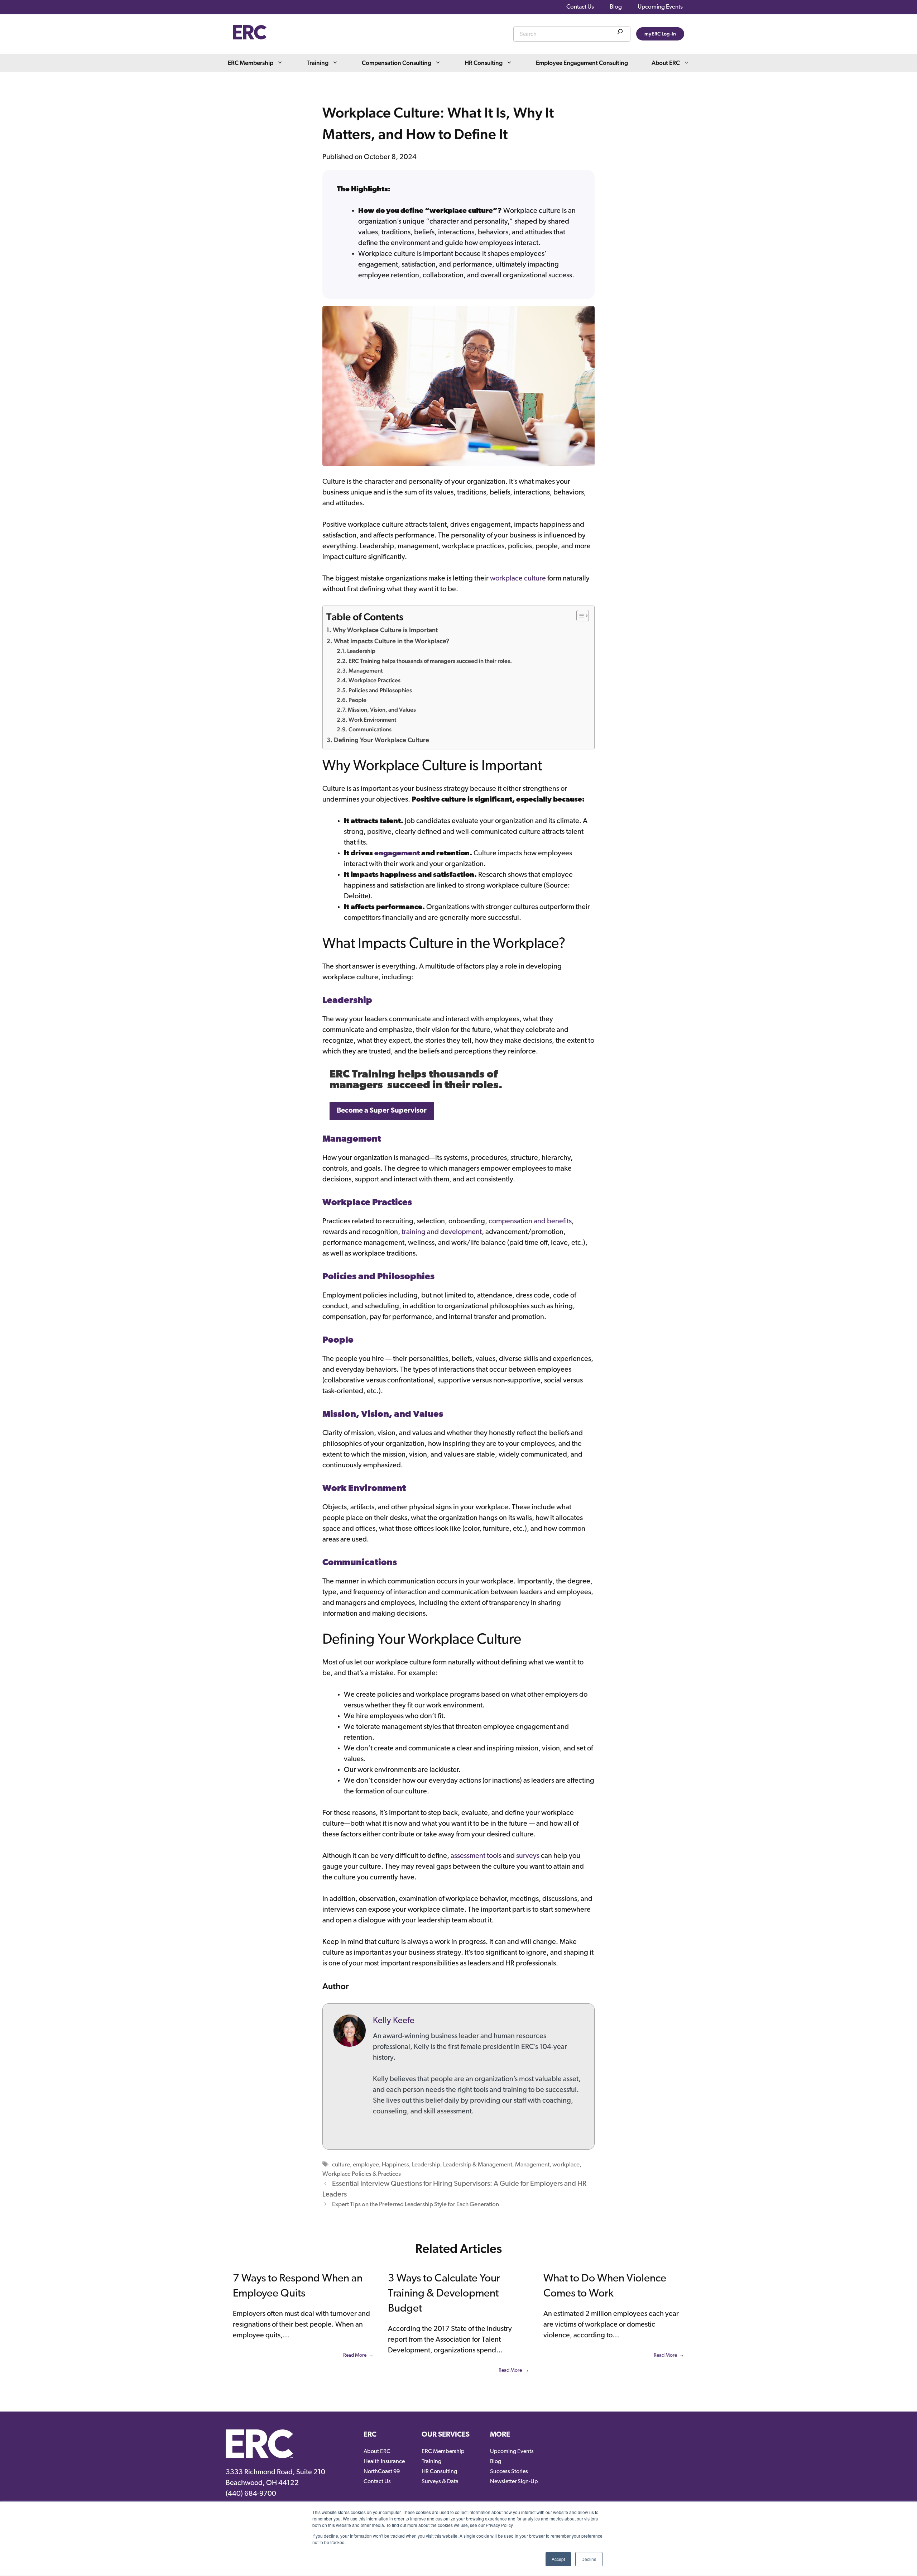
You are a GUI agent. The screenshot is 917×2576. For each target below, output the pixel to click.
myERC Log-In (660, 34)
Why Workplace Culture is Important (385, 630)
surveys (528, 1856)
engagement (398, 854)
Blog (616, 7)
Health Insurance (384, 2462)
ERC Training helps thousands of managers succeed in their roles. (430, 661)
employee (366, 2165)
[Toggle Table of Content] (579, 616)
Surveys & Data (440, 2482)
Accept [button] (558, 2559)
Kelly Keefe (394, 2021)
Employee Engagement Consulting (582, 63)
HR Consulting (484, 63)
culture (341, 2165)
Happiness (395, 2165)
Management (366, 671)
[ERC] (250, 38)
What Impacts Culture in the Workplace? (392, 641)
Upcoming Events (660, 7)
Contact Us (580, 7)
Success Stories (509, 2472)
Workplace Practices (375, 680)
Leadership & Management (478, 2165)
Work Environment (372, 720)
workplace (566, 2165)
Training (318, 63)
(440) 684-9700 (251, 2494)
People (357, 700)
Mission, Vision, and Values (382, 710)
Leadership (361, 651)
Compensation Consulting (397, 63)
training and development (442, 1232)
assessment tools (476, 1856)
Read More (355, 2355)
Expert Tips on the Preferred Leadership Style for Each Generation (416, 2205)
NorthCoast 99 (382, 2472)
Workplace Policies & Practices (362, 2174)
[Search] (620, 33)
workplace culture (518, 579)
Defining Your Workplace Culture (381, 740)
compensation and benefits (530, 1222)
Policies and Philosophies (380, 690)
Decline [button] (589, 2559)
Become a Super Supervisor (382, 1111)
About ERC (666, 63)
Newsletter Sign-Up (514, 2482)
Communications (370, 729)
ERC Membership (251, 63)
